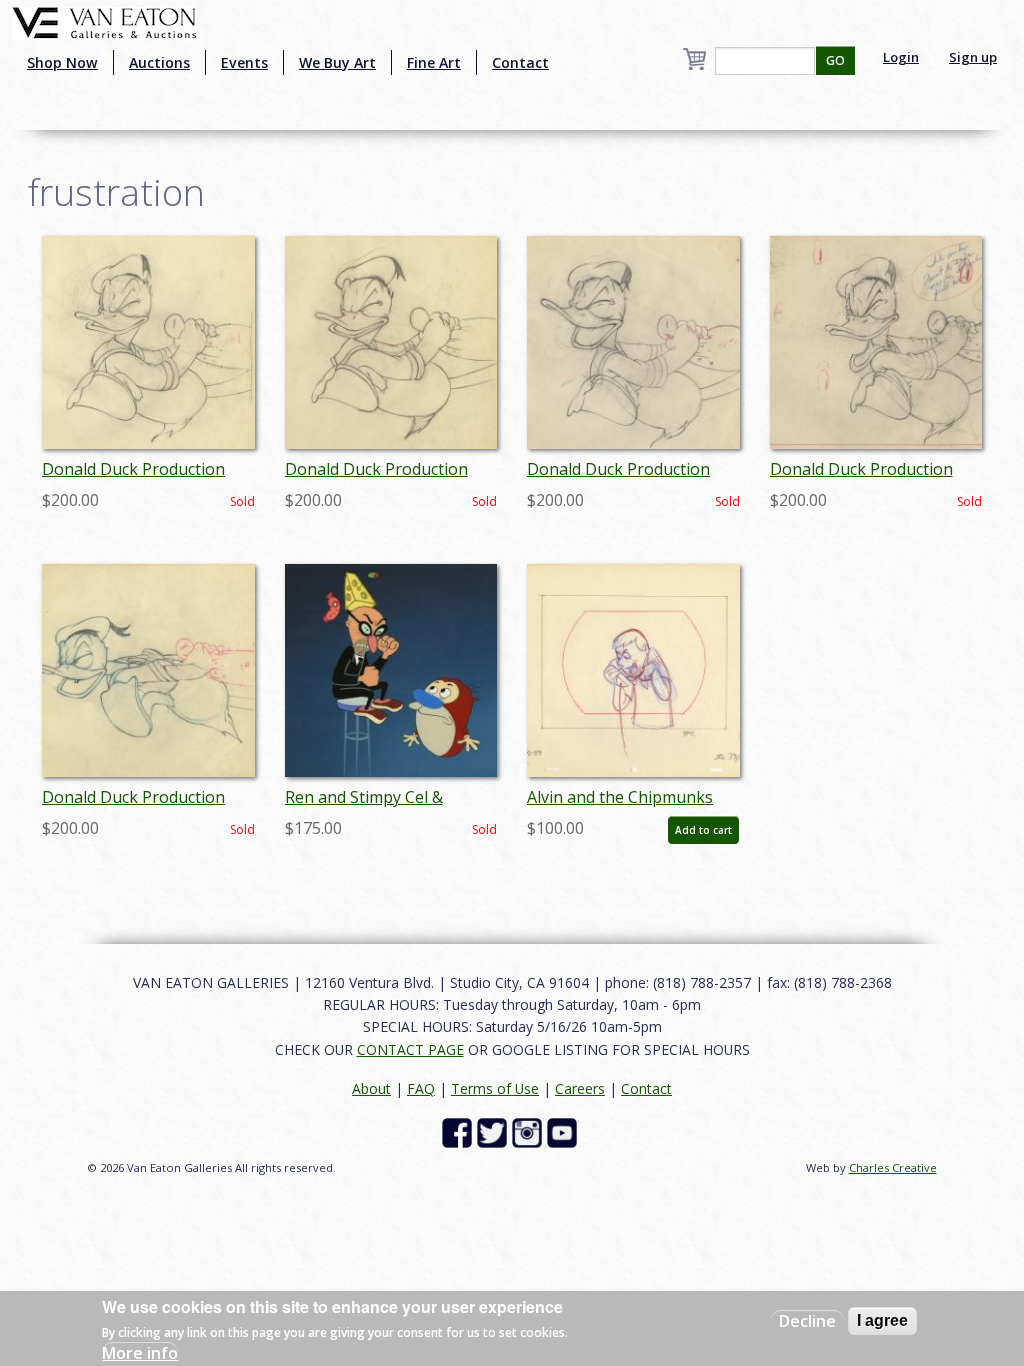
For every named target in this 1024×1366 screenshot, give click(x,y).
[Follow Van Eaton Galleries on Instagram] (529, 1131)
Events (244, 62)
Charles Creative (893, 1167)
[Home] (104, 21)
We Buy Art (337, 62)
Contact (520, 62)
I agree (882, 1320)
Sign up (973, 57)
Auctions (159, 62)
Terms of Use (495, 1088)
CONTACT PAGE (410, 1049)
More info (140, 1353)
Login (901, 57)
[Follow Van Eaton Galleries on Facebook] (459, 1131)
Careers (580, 1088)
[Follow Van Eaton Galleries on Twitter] (494, 1131)
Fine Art (434, 62)
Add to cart (703, 830)
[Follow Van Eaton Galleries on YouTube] (564, 1131)
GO (835, 60)
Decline (807, 1321)
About (371, 1088)
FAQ (421, 1088)
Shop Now (62, 62)
